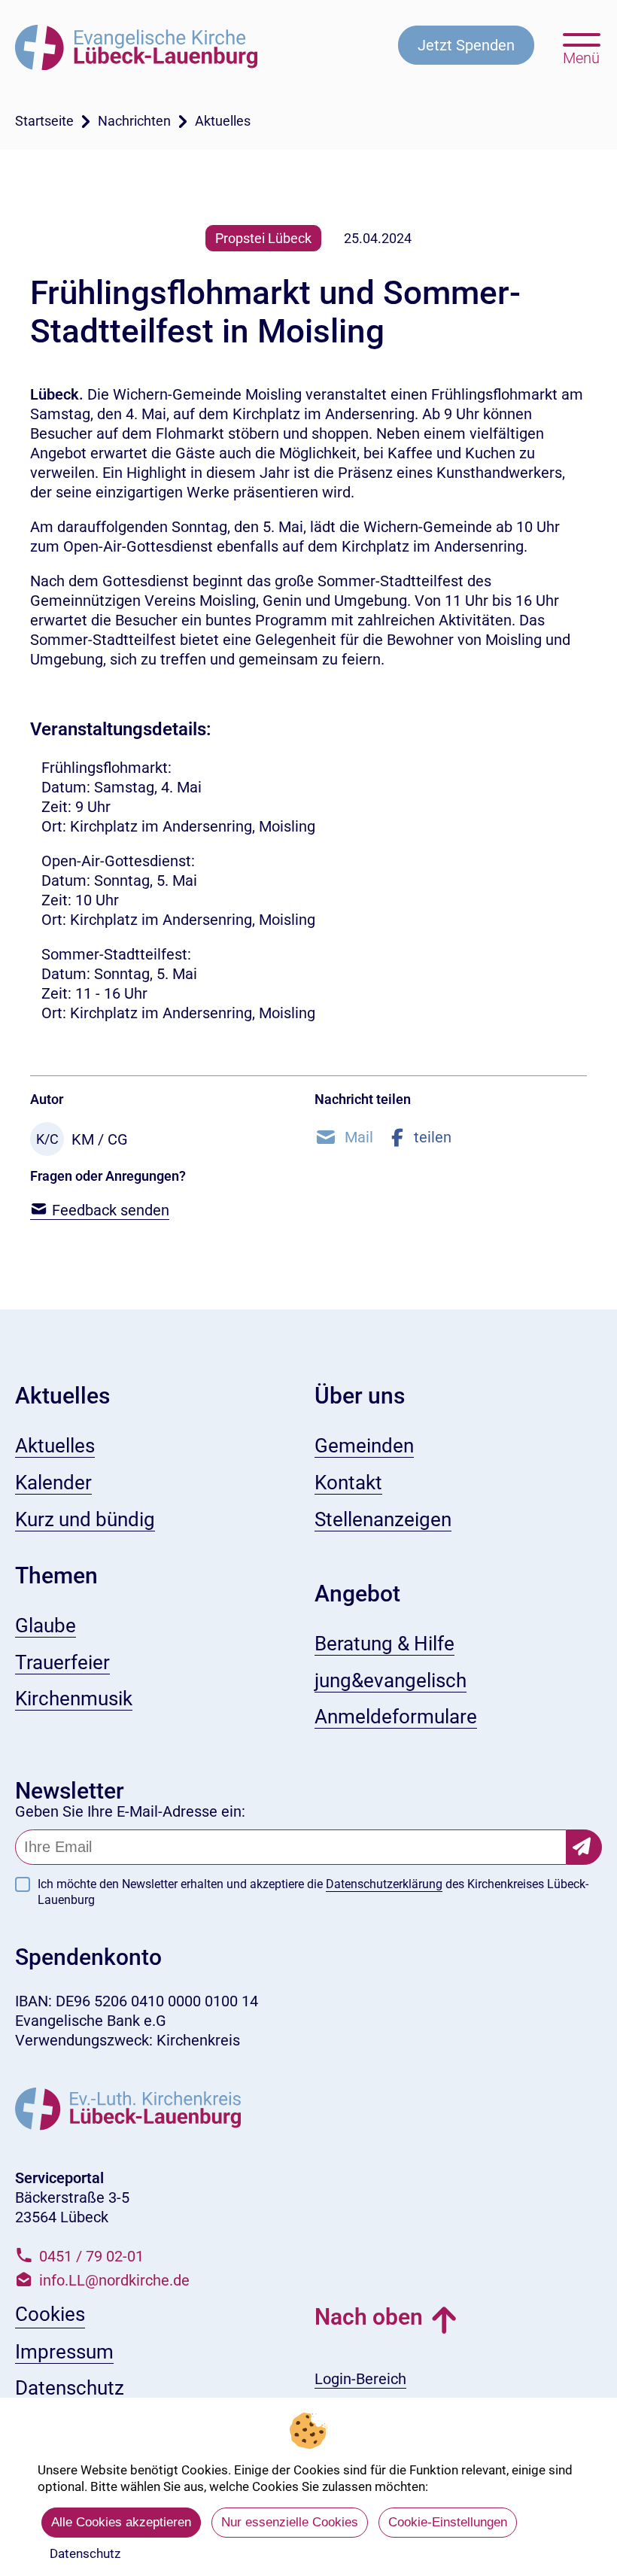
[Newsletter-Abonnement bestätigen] (584, 1847)
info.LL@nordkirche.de (114, 2280)
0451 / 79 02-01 (91, 2256)
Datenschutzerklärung (384, 1884)
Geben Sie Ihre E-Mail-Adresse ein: (130, 1811)
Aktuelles (223, 121)
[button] (344, 1137)
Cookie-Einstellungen (448, 2522)
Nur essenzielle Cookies (290, 2522)
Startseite (44, 121)
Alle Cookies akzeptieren (121, 2522)
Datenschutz (85, 2553)
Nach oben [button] (369, 2317)
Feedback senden (109, 1210)
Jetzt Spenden (466, 45)
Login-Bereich (360, 2379)
